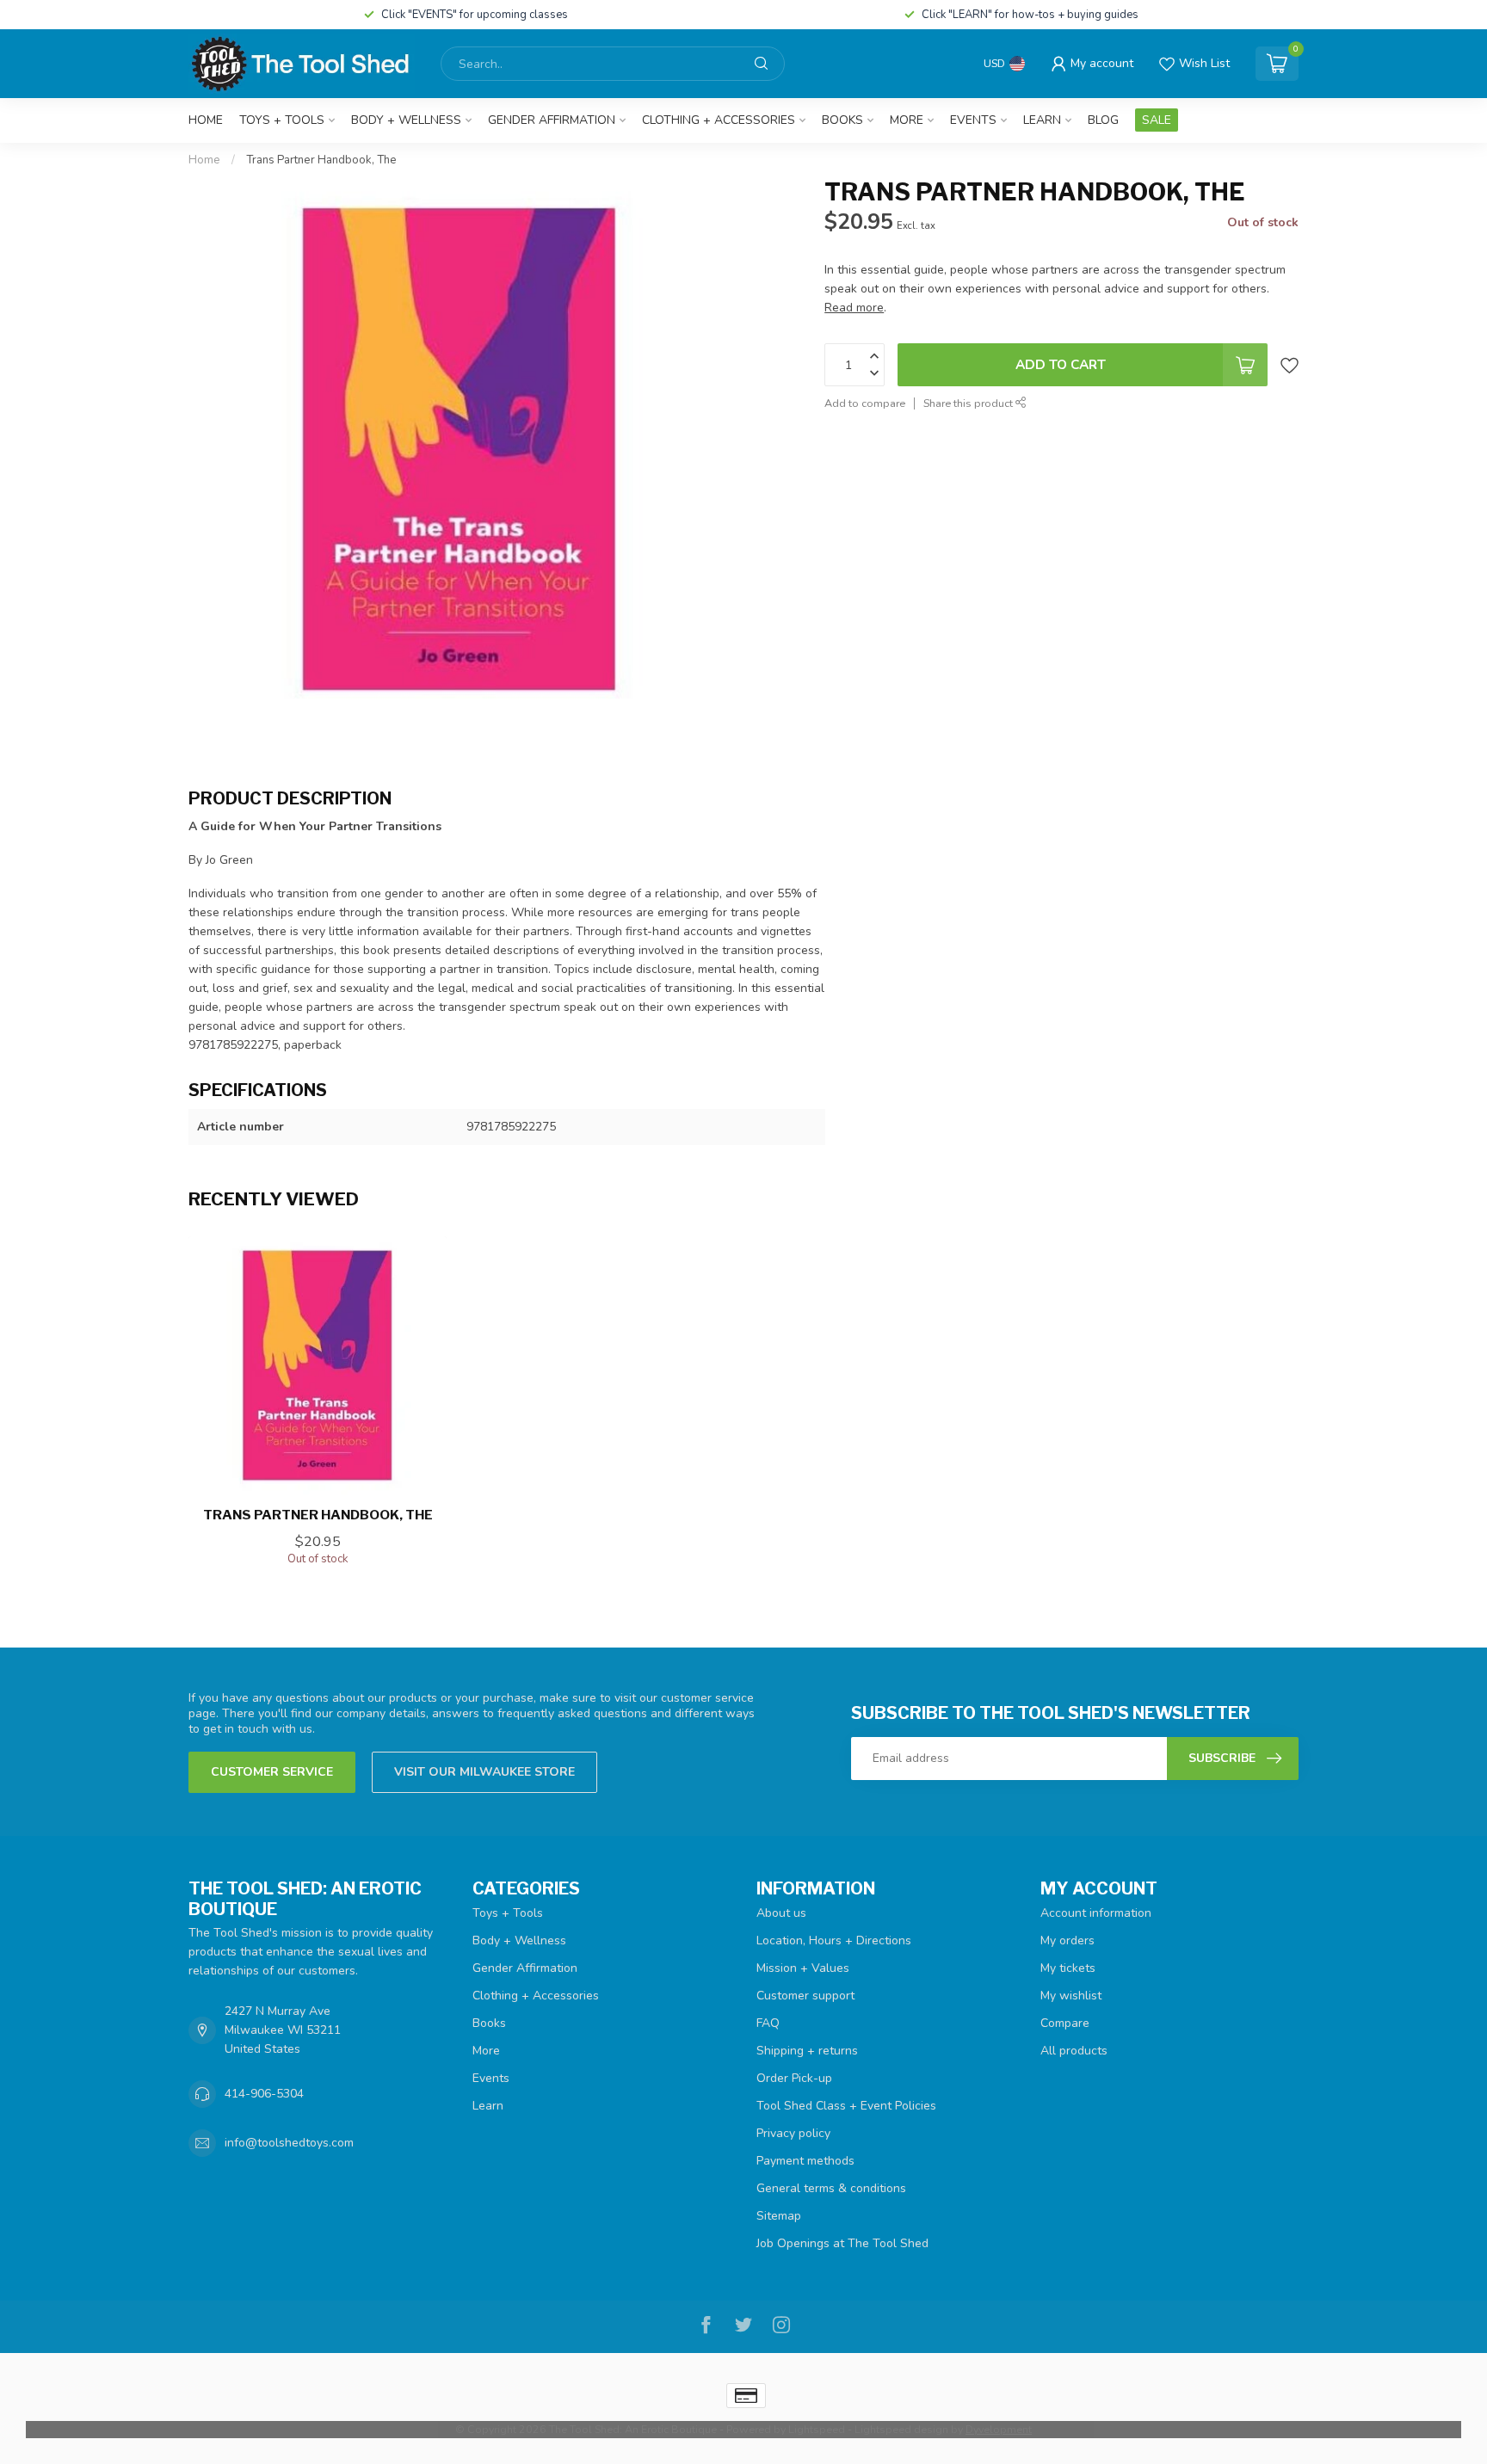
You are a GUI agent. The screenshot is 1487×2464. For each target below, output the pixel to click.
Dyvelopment (999, 2429)
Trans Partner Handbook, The (321, 160)
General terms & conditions (831, 2188)
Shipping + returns (807, 2051)
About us (781, 1913)
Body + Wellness (406, 120)
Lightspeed (817, 2429)
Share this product (969, 403)
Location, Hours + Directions (834, 1940)
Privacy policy (793, 2133)
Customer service (272, 1772)
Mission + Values (803, 1968)
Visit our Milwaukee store (484, 1772)
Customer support (805, 1996)
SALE (1157, 120)
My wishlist (1071, 1996)
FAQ (768, 2023)
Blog (1103, 120)
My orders (1067, 1940)
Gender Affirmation (552, 120)
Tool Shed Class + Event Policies (846, 2106)
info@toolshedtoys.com (289, 2143)
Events (973, 120)
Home (206, 120)
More (907, 120)
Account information (1096, 1913)
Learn (1042, 120)
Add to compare (865, 403)
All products (1074, 2051)
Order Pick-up (794, 2078)
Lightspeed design (901, 2429)
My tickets (1068, 1968)
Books (842, 120)
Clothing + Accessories (719, 120)
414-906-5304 (264, 2094)
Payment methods (805, 2161)
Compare (1065, 2023)
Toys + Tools (282, 120)
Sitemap (779, 2216)
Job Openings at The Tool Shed (842, 2243)
